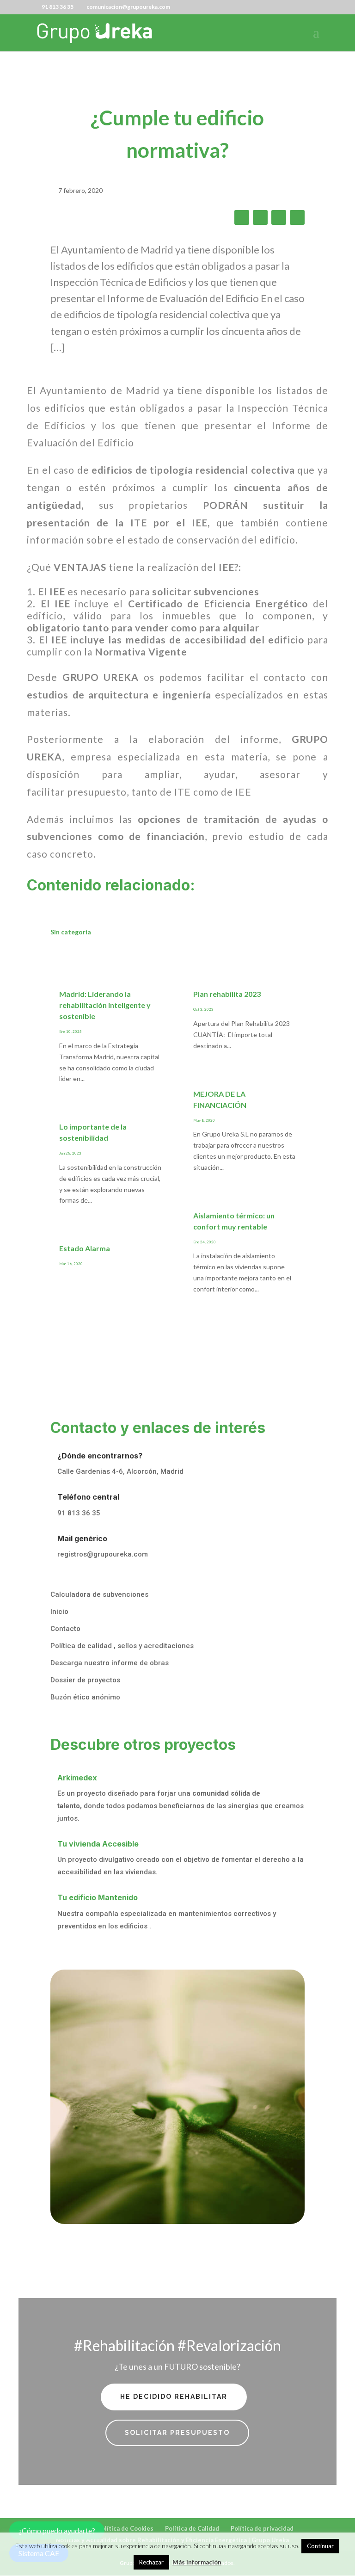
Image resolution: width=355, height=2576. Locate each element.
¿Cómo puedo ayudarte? (57, 2530)
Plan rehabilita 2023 (227, 994)
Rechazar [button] (151, 2562)
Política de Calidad (192, 2528)
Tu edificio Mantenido (98, 1897)
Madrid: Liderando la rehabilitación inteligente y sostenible (105, 1005)
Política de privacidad (262, 2528)
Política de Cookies (125, 2528)
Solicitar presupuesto (177, 2433)
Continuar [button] (320, 2546)
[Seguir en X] (260, 217)
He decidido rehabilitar (174, 2397)
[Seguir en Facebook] (242, 217)
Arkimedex (77, 1778)
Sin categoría (71, 932)
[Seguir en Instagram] (297, 217)
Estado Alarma (85, 1248)
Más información (197, 2562)
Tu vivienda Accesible (98, 1844)
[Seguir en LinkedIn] (279, 217)
